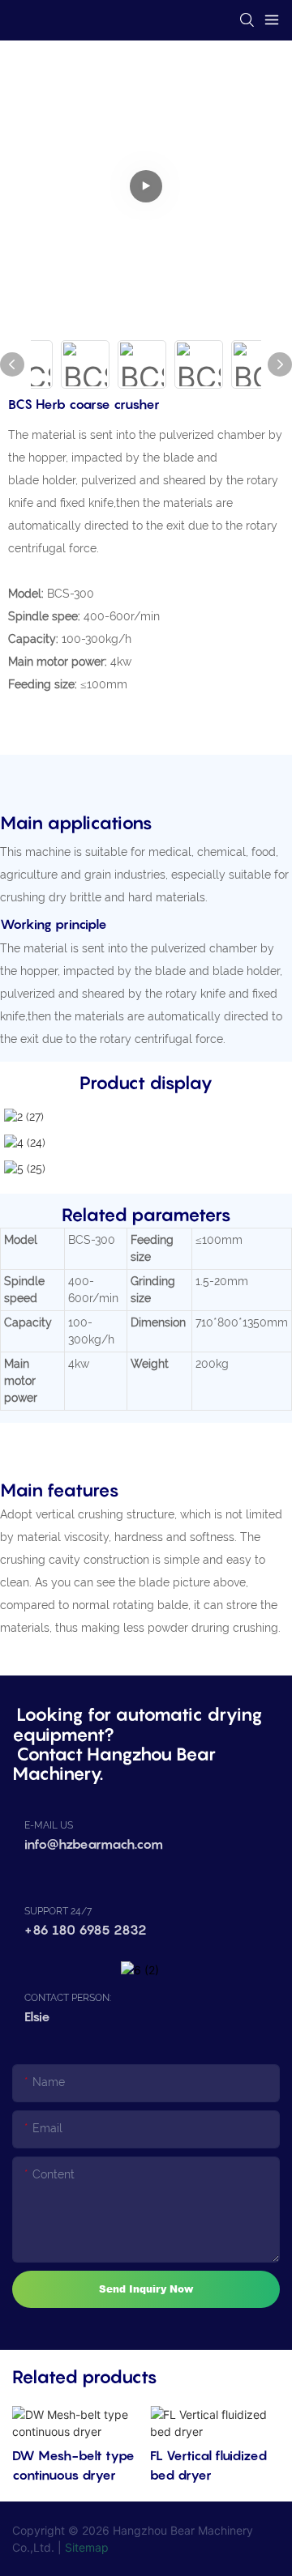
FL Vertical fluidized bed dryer (208, 2465)
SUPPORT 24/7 (58, 1911)
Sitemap (87, 2547)
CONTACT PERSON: (68, 1998)
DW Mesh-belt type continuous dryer (73, 2465)
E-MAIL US (49, 1825)
